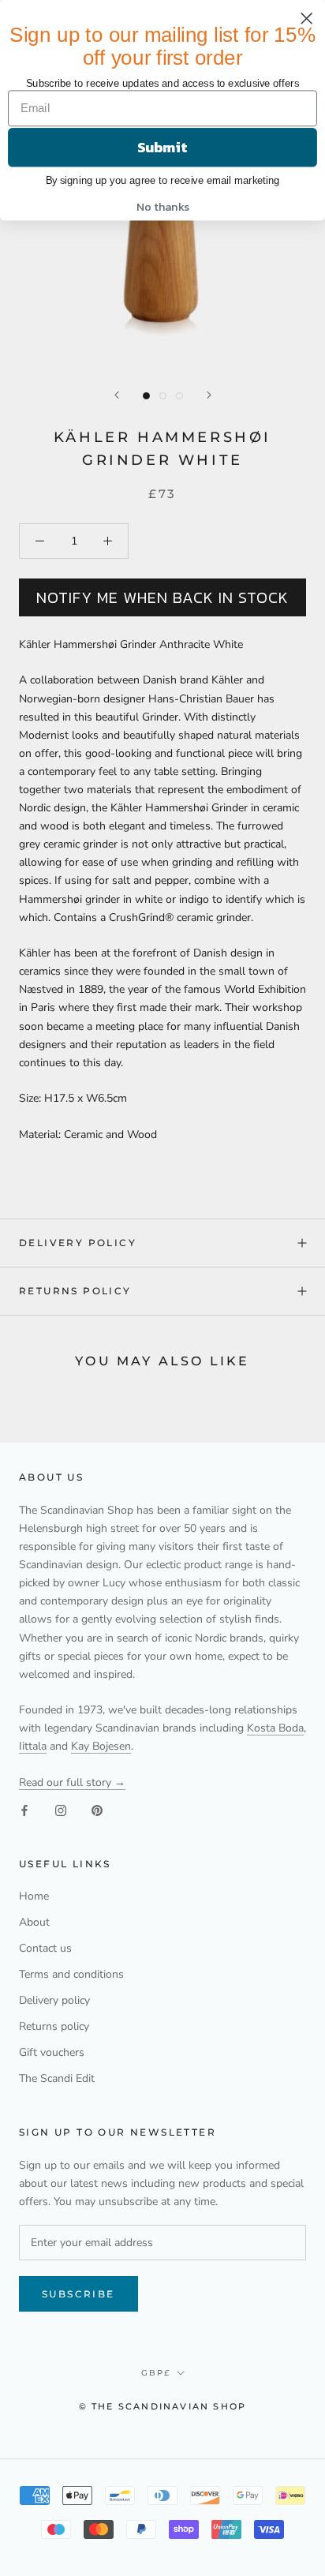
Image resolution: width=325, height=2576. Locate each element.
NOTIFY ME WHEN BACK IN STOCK (162, 597)
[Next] (209, 395)
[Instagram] (61, 1809)
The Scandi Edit (57, 2078)
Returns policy (75, 1291)
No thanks (163, 207)
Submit (162, 147)
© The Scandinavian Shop (163, 2406)
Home (34, 1896)
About (34, 1922)
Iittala (33, 1746)
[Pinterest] (97, 1809)
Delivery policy (78, 1243)
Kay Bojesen (101, 1746)
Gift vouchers (52, 2052)
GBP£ (156, 2373)
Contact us (45, 1948)
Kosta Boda (275, 1728)
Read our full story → (72, 1782)
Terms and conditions (71, 1974)
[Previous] (117, 395)
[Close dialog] (307, 18)
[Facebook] (24, 1809)
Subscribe (78, 2294)
